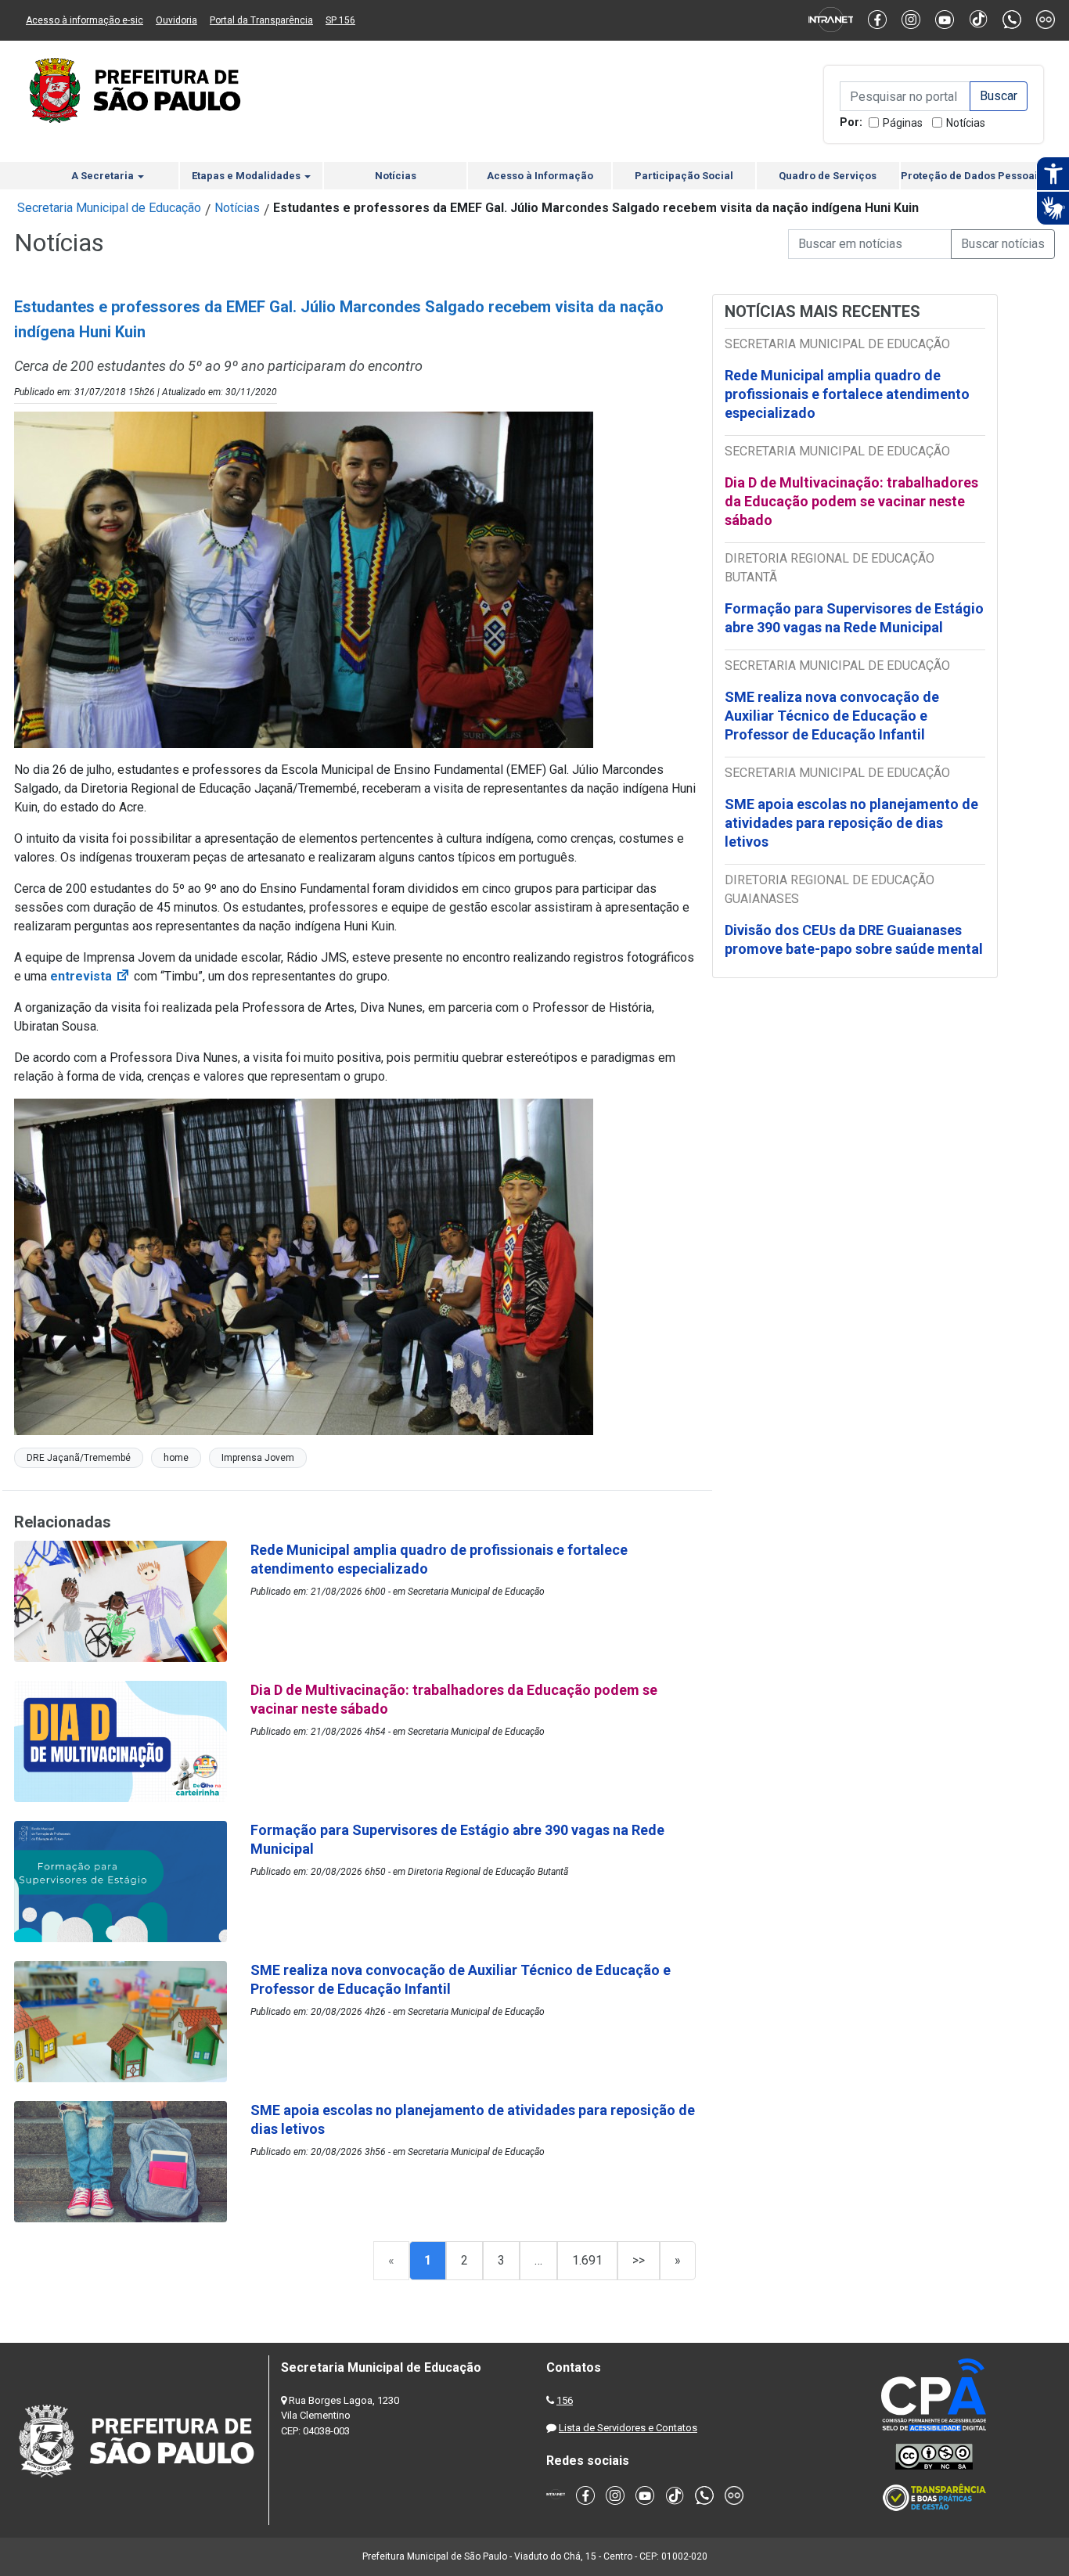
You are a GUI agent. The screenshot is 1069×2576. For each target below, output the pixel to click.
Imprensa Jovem (258, 1458)
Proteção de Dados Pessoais (972, 176)
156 (565, 2400)
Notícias (966, 123)
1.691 (587, 2260)
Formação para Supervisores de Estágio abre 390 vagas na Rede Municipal (854, 618)
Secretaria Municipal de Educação (109, 208)
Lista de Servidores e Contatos (628, 2428)
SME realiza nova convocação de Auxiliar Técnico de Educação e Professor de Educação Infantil (832, 716)
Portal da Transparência (261, 20)
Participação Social (684, 176)
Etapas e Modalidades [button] (247, 176)
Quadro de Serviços (828, 176)
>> (639, 2260)
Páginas (903, 123)
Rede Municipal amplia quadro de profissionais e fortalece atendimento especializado (847, 394)
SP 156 (340, 20)
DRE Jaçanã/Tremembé (79, 1458)
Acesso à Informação (540, 176)
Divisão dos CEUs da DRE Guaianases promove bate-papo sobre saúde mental (854, 939)
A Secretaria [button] (104, 176)
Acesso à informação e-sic (85, 20)
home (176, 1458)
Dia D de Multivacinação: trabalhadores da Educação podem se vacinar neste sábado (851, 501)
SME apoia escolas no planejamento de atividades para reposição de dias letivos (851, 823)
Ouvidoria (176, 20)
